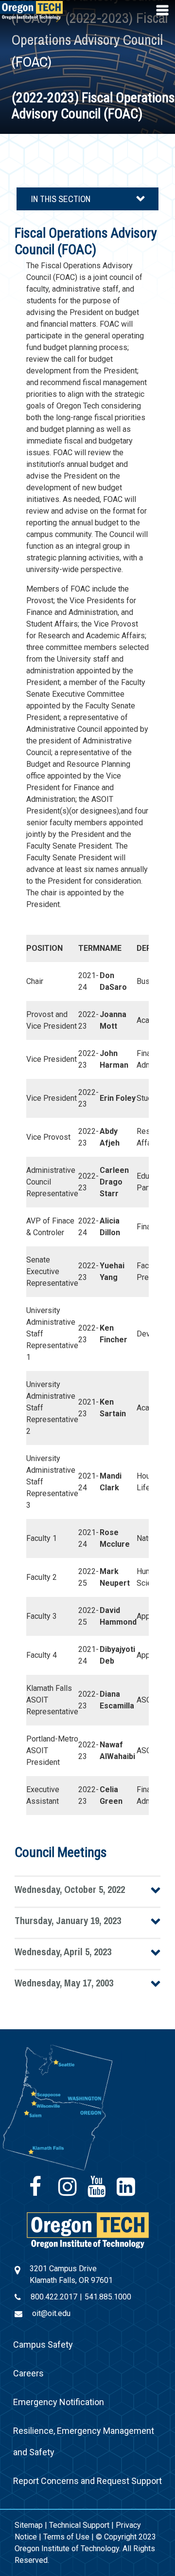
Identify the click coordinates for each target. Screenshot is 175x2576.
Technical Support (79, 2525)
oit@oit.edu (51, 2313)
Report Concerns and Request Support (87, 2481)
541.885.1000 (108, 2297)
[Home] (88, 2230)
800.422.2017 (54, 2297)
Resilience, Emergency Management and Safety (84, 2441)
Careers (28, 2373)
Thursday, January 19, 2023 (68, 1920)
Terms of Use (66, 2537)
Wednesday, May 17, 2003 (64, 1983)
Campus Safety (43, 2344)
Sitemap (29, 2525)
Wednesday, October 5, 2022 (70, 1889)
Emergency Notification (59, 2402)
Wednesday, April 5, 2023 (63, 1952)
